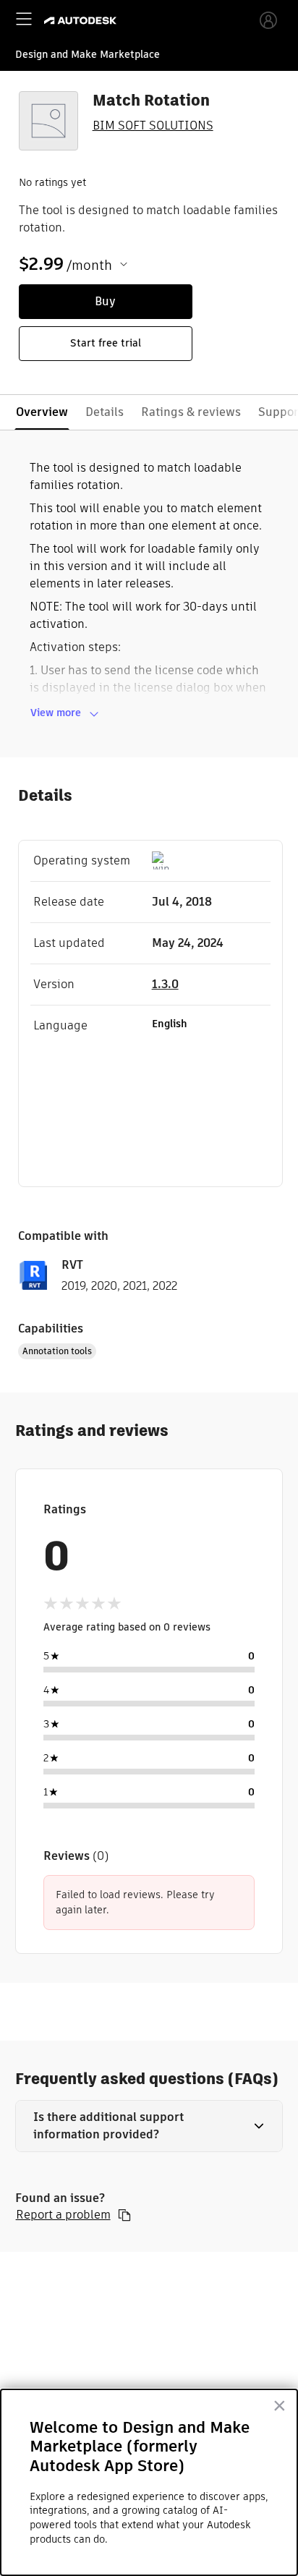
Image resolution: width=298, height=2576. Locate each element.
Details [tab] (105, 412)
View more (56, 713)
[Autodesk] (82, 21)
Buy (105, 301)
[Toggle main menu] (24, 19)
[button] (149, 2126)
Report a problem (63, 2215)
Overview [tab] (42, 412)
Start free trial (106, 343)
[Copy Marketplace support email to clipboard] (124, 2215)
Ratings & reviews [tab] (191, 412)
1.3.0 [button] (165, 984)
